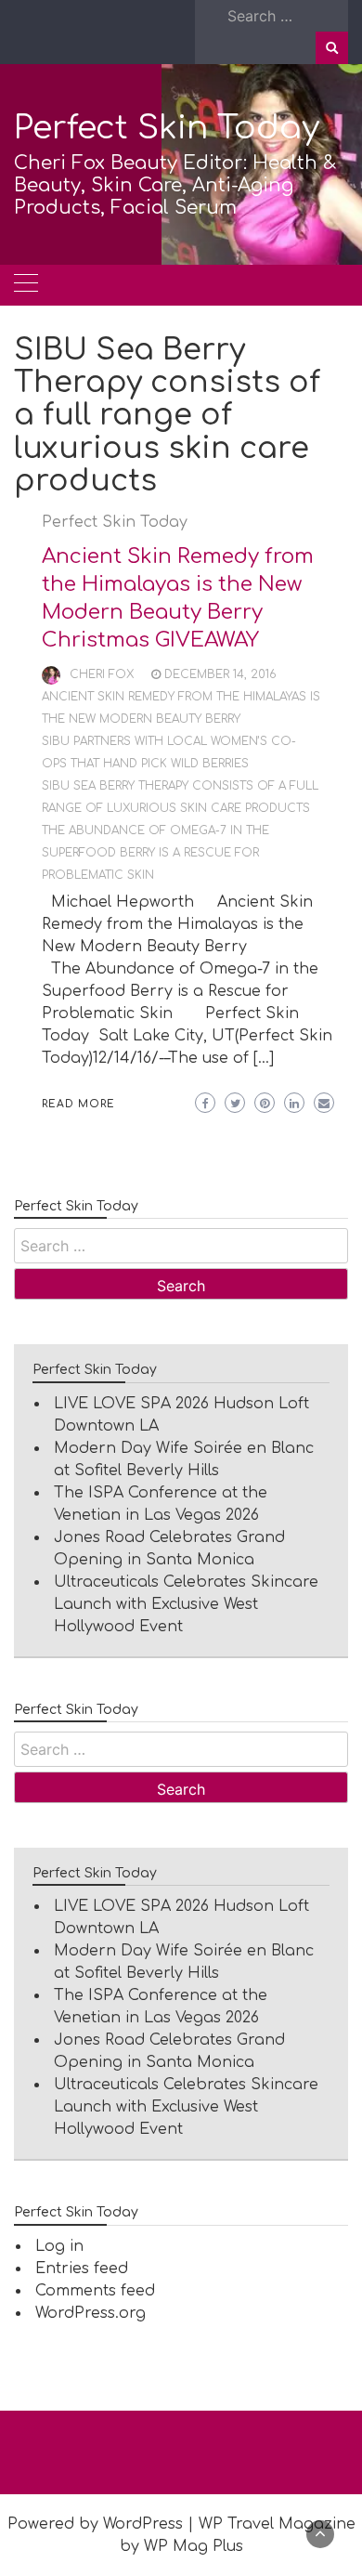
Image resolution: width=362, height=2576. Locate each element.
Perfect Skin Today (167, 128)
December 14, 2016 (220, 674)
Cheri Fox (102, 674)
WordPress (143, 2524)
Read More (78, 1104)
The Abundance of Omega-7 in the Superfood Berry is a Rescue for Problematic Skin (155, 853)
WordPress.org (90, 2313)
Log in (59, 2246)
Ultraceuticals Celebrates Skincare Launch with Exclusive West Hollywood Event (186, 1604)
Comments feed (95, 2291)
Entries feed (82, 2269)
